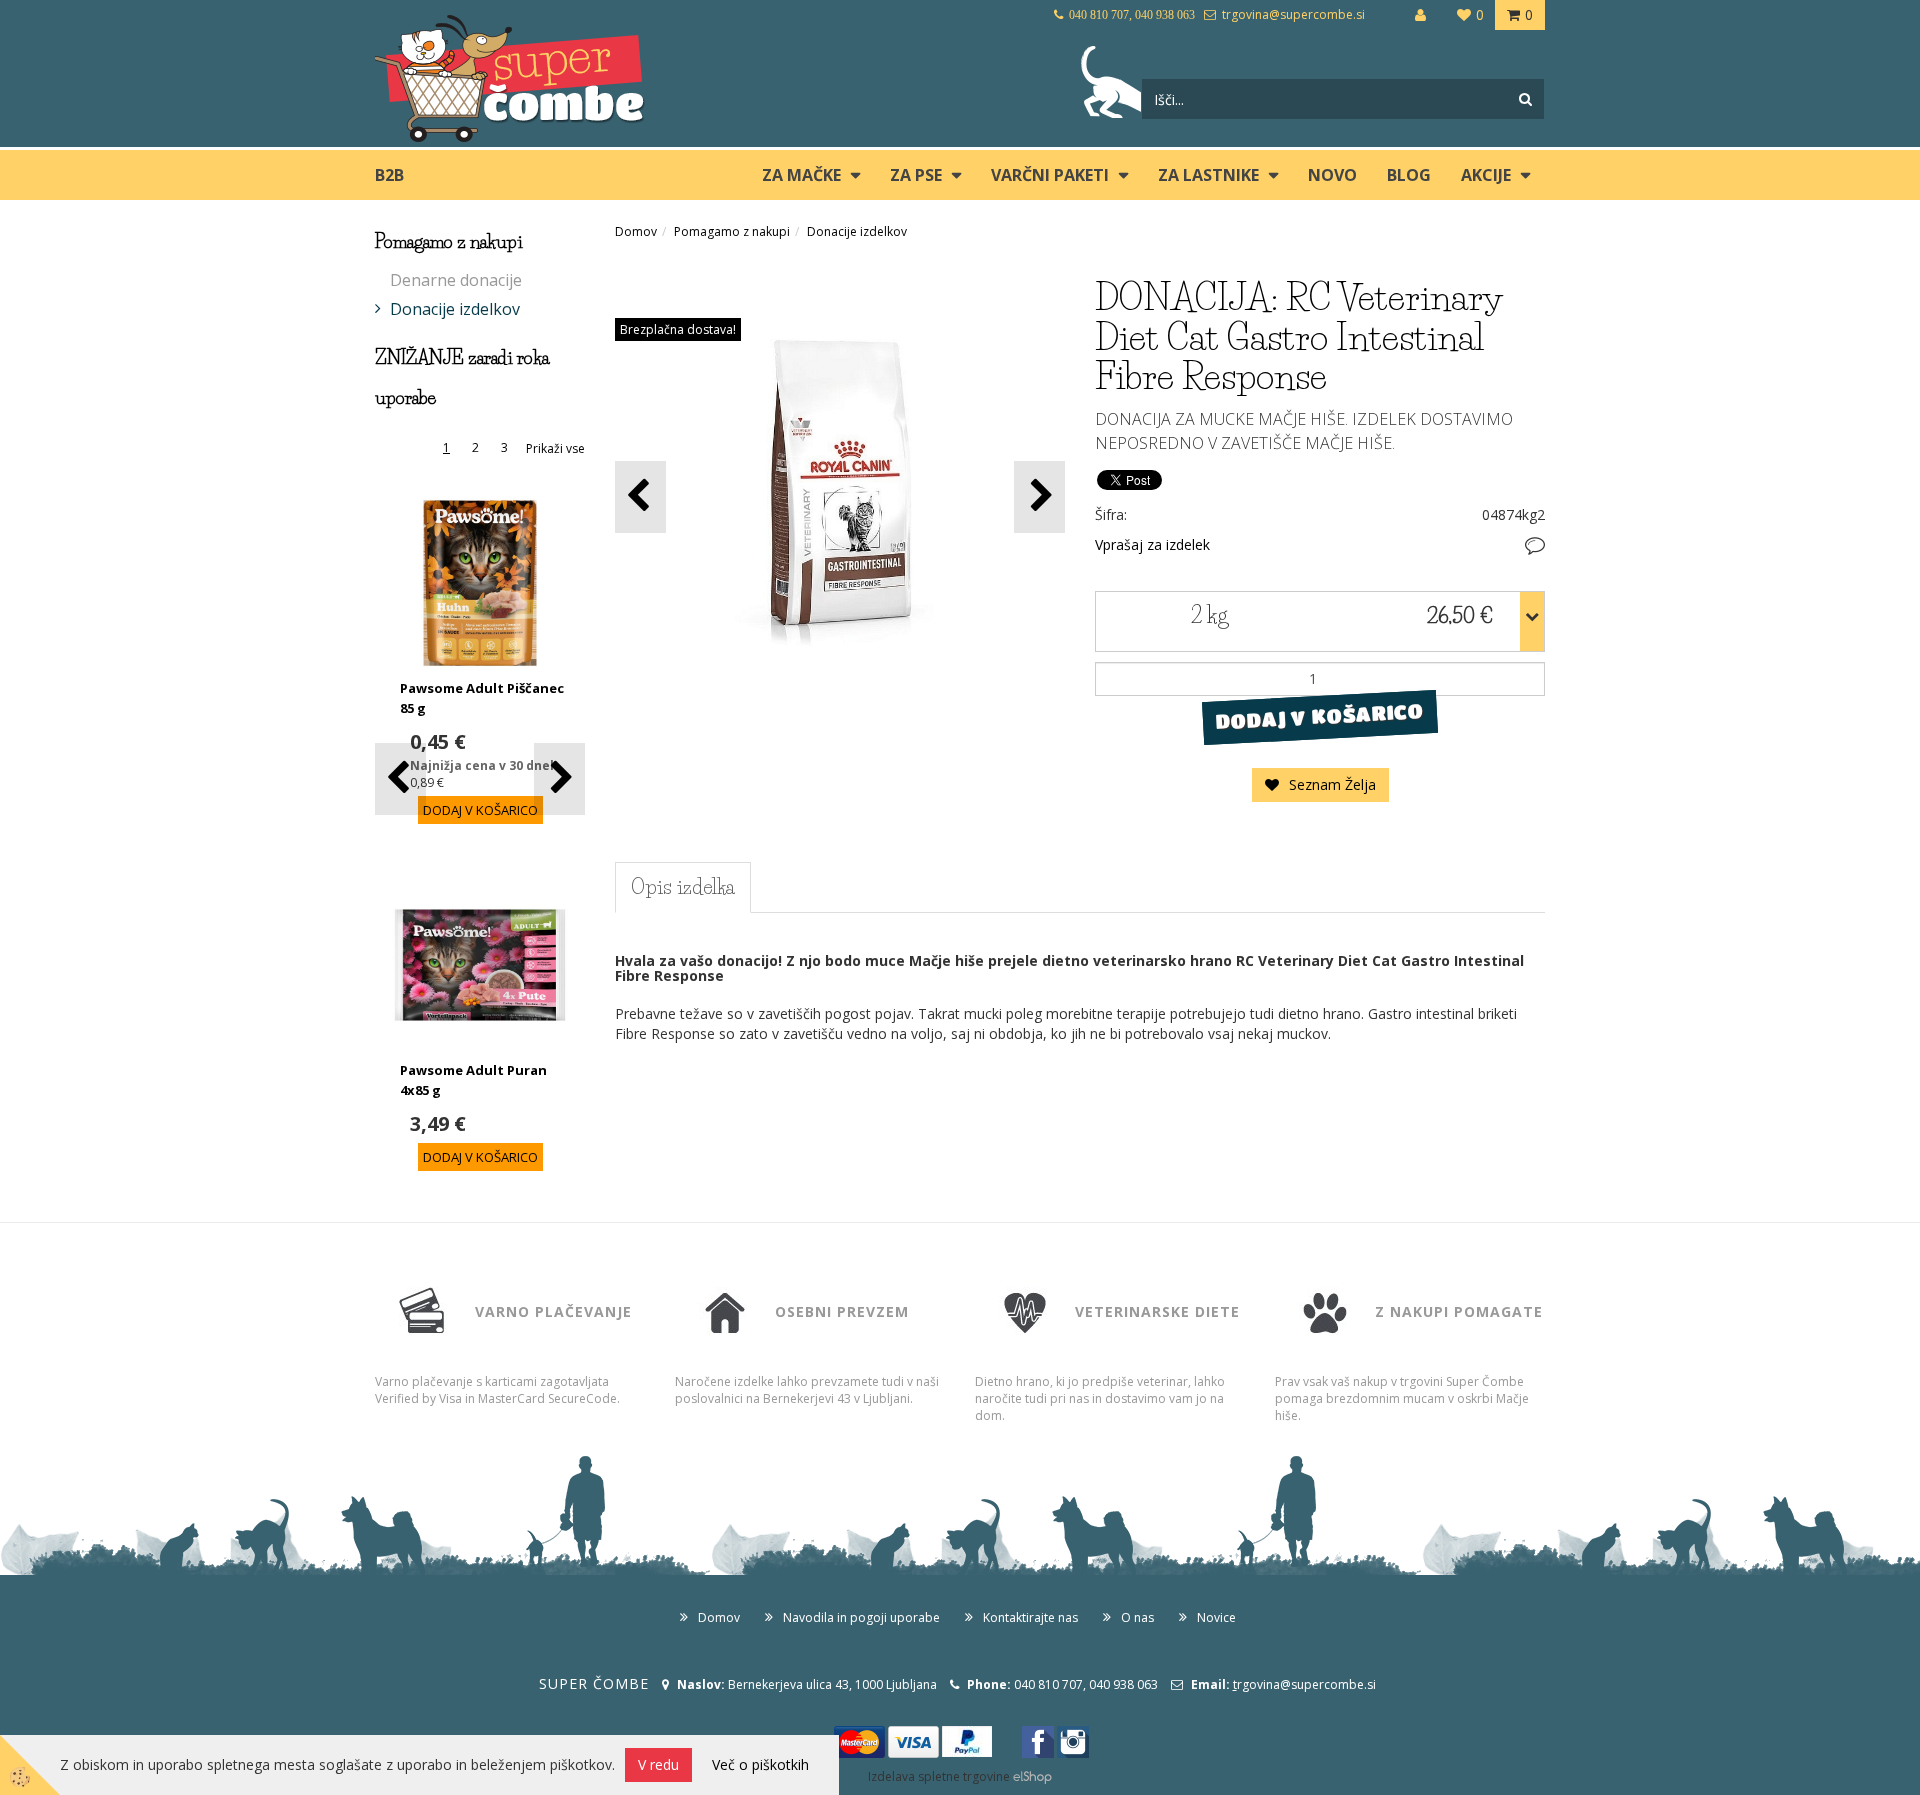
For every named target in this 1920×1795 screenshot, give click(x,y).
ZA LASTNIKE (1208, 175)
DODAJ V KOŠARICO (1319, 716)
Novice (1216, 1617)
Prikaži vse (555, 448)
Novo (1332, 175)
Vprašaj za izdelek (1152, 544)
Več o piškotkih (760, 1764)
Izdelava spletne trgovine (939, 1776)
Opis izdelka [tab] (683, 887)
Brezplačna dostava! (678, 329)
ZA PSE (916, 175)
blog (1409, 175)
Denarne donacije (456, 280)
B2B (389, 175)
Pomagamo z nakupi (732, 231)
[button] (559, 778)
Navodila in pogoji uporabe (861, 1617)
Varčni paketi (1050, 175)
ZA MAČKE (801, 175)
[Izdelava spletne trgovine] (1032, 1776)
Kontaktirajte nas (1030, 1617)
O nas (1137, 1617)
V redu (658, 1764)
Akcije (1486, 175)
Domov (636, 231)
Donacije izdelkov (455, 309)
